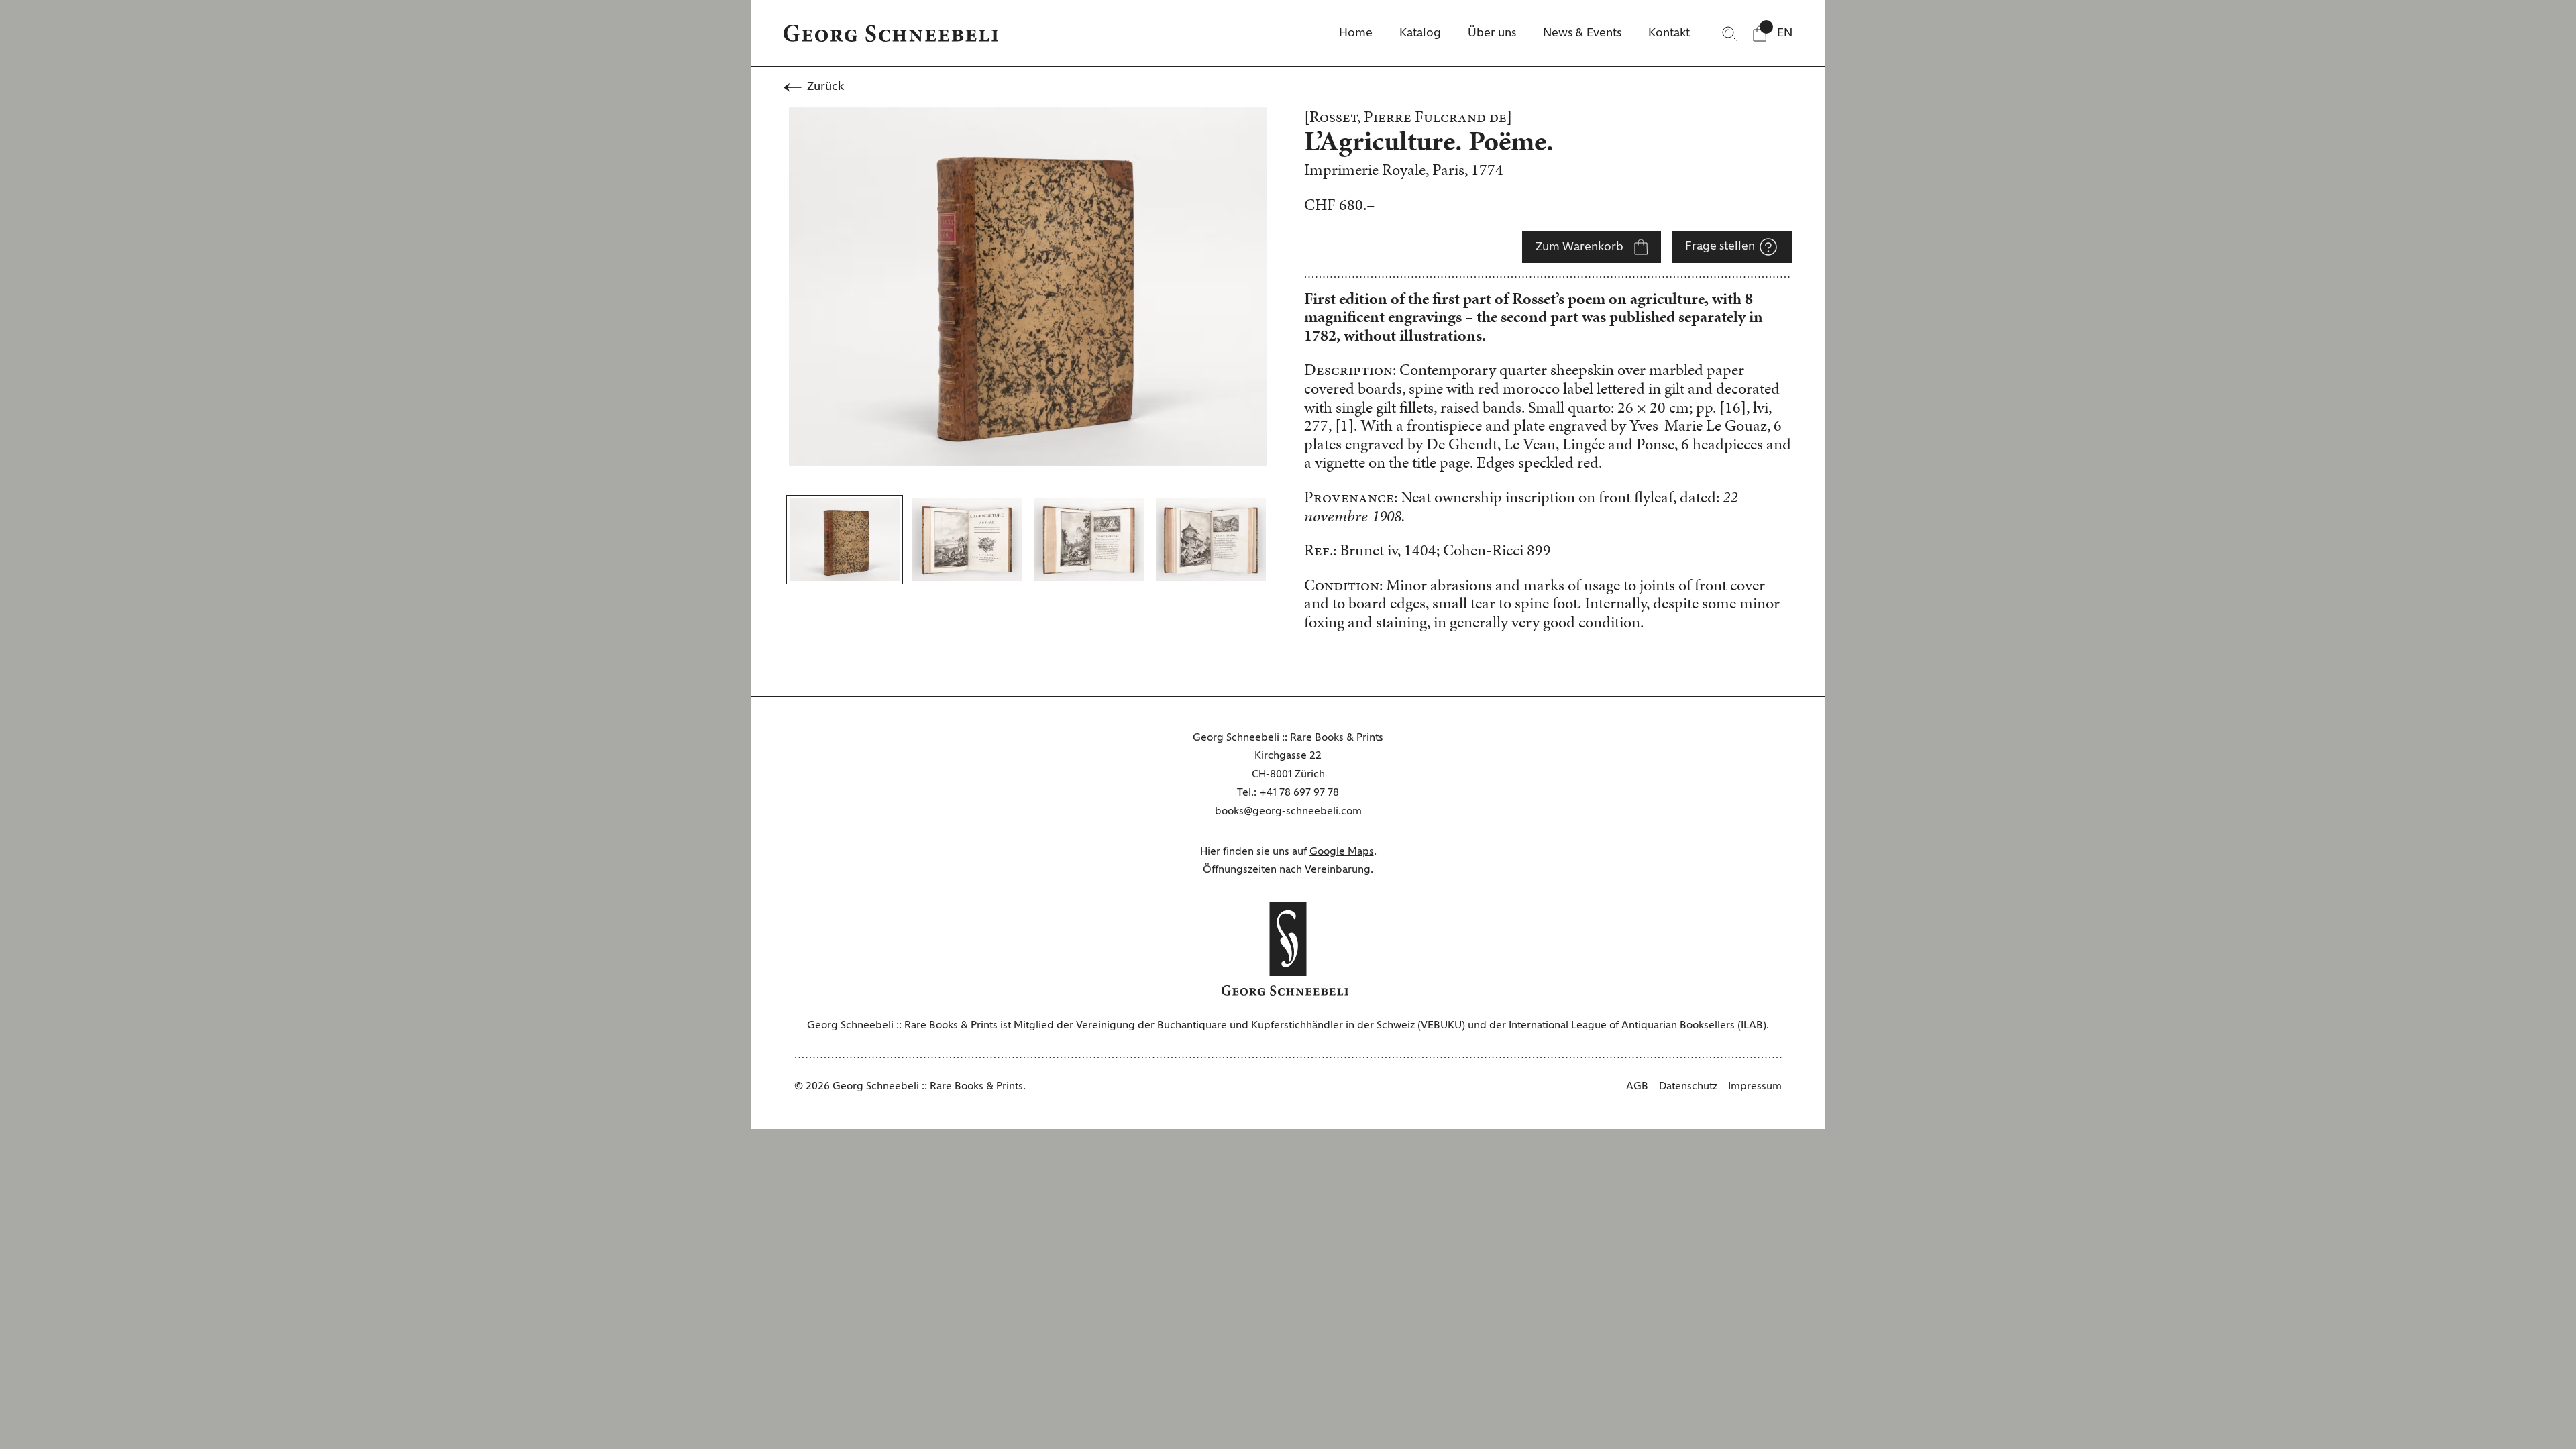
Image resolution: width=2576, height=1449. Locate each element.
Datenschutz (1688, 1087)
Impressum (1755, 1087)
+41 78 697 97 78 (1299, 793)
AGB (1637, 1087)
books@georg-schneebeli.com (1288, 812)
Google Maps (1342, 852)
